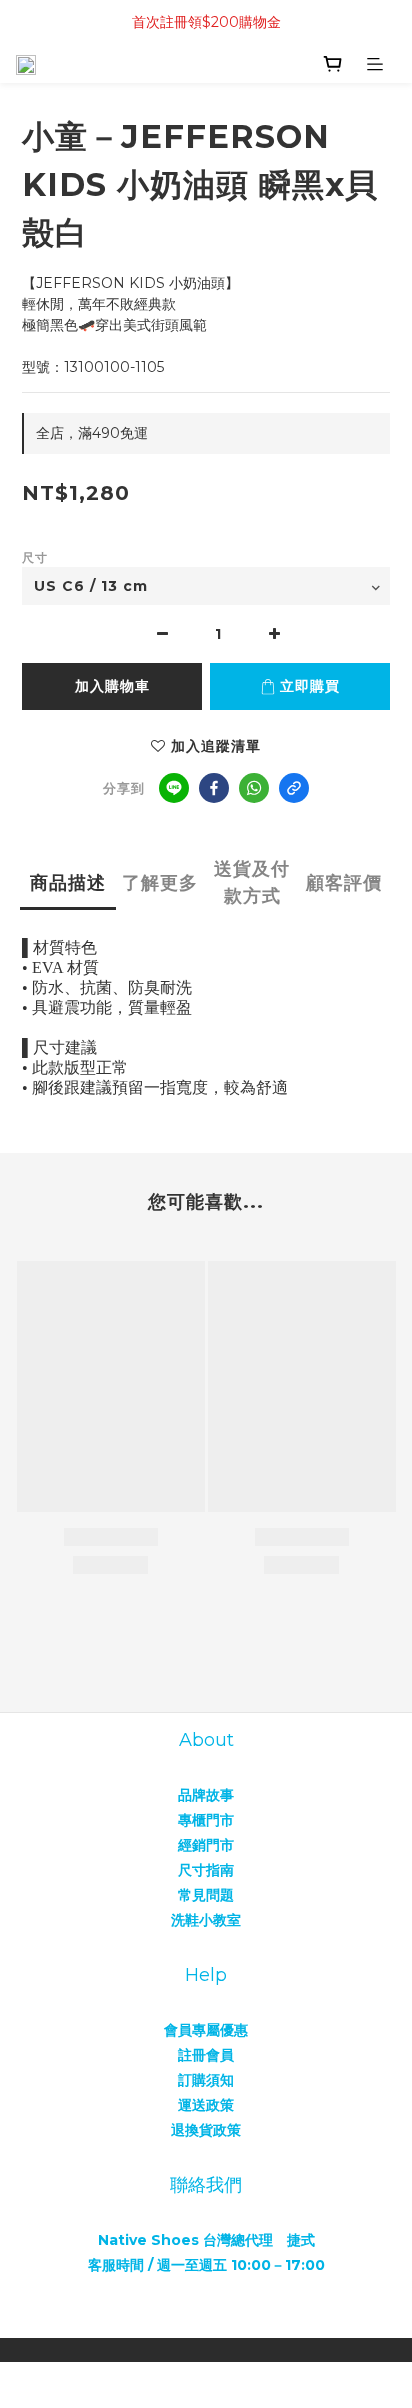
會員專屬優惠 (206, 2030)
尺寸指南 (206, 1870)
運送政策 (206, 2105)
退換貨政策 (206, 2130)
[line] (174, 788)
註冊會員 (206, 2055)
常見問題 (206, 1895)
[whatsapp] (254, 788)
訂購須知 (206, 2080)
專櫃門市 (206, 1820)
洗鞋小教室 (206, 1920)
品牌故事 (206, 1795)
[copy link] (294, 788)
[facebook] (214, 788)
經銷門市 (206, 1845)
